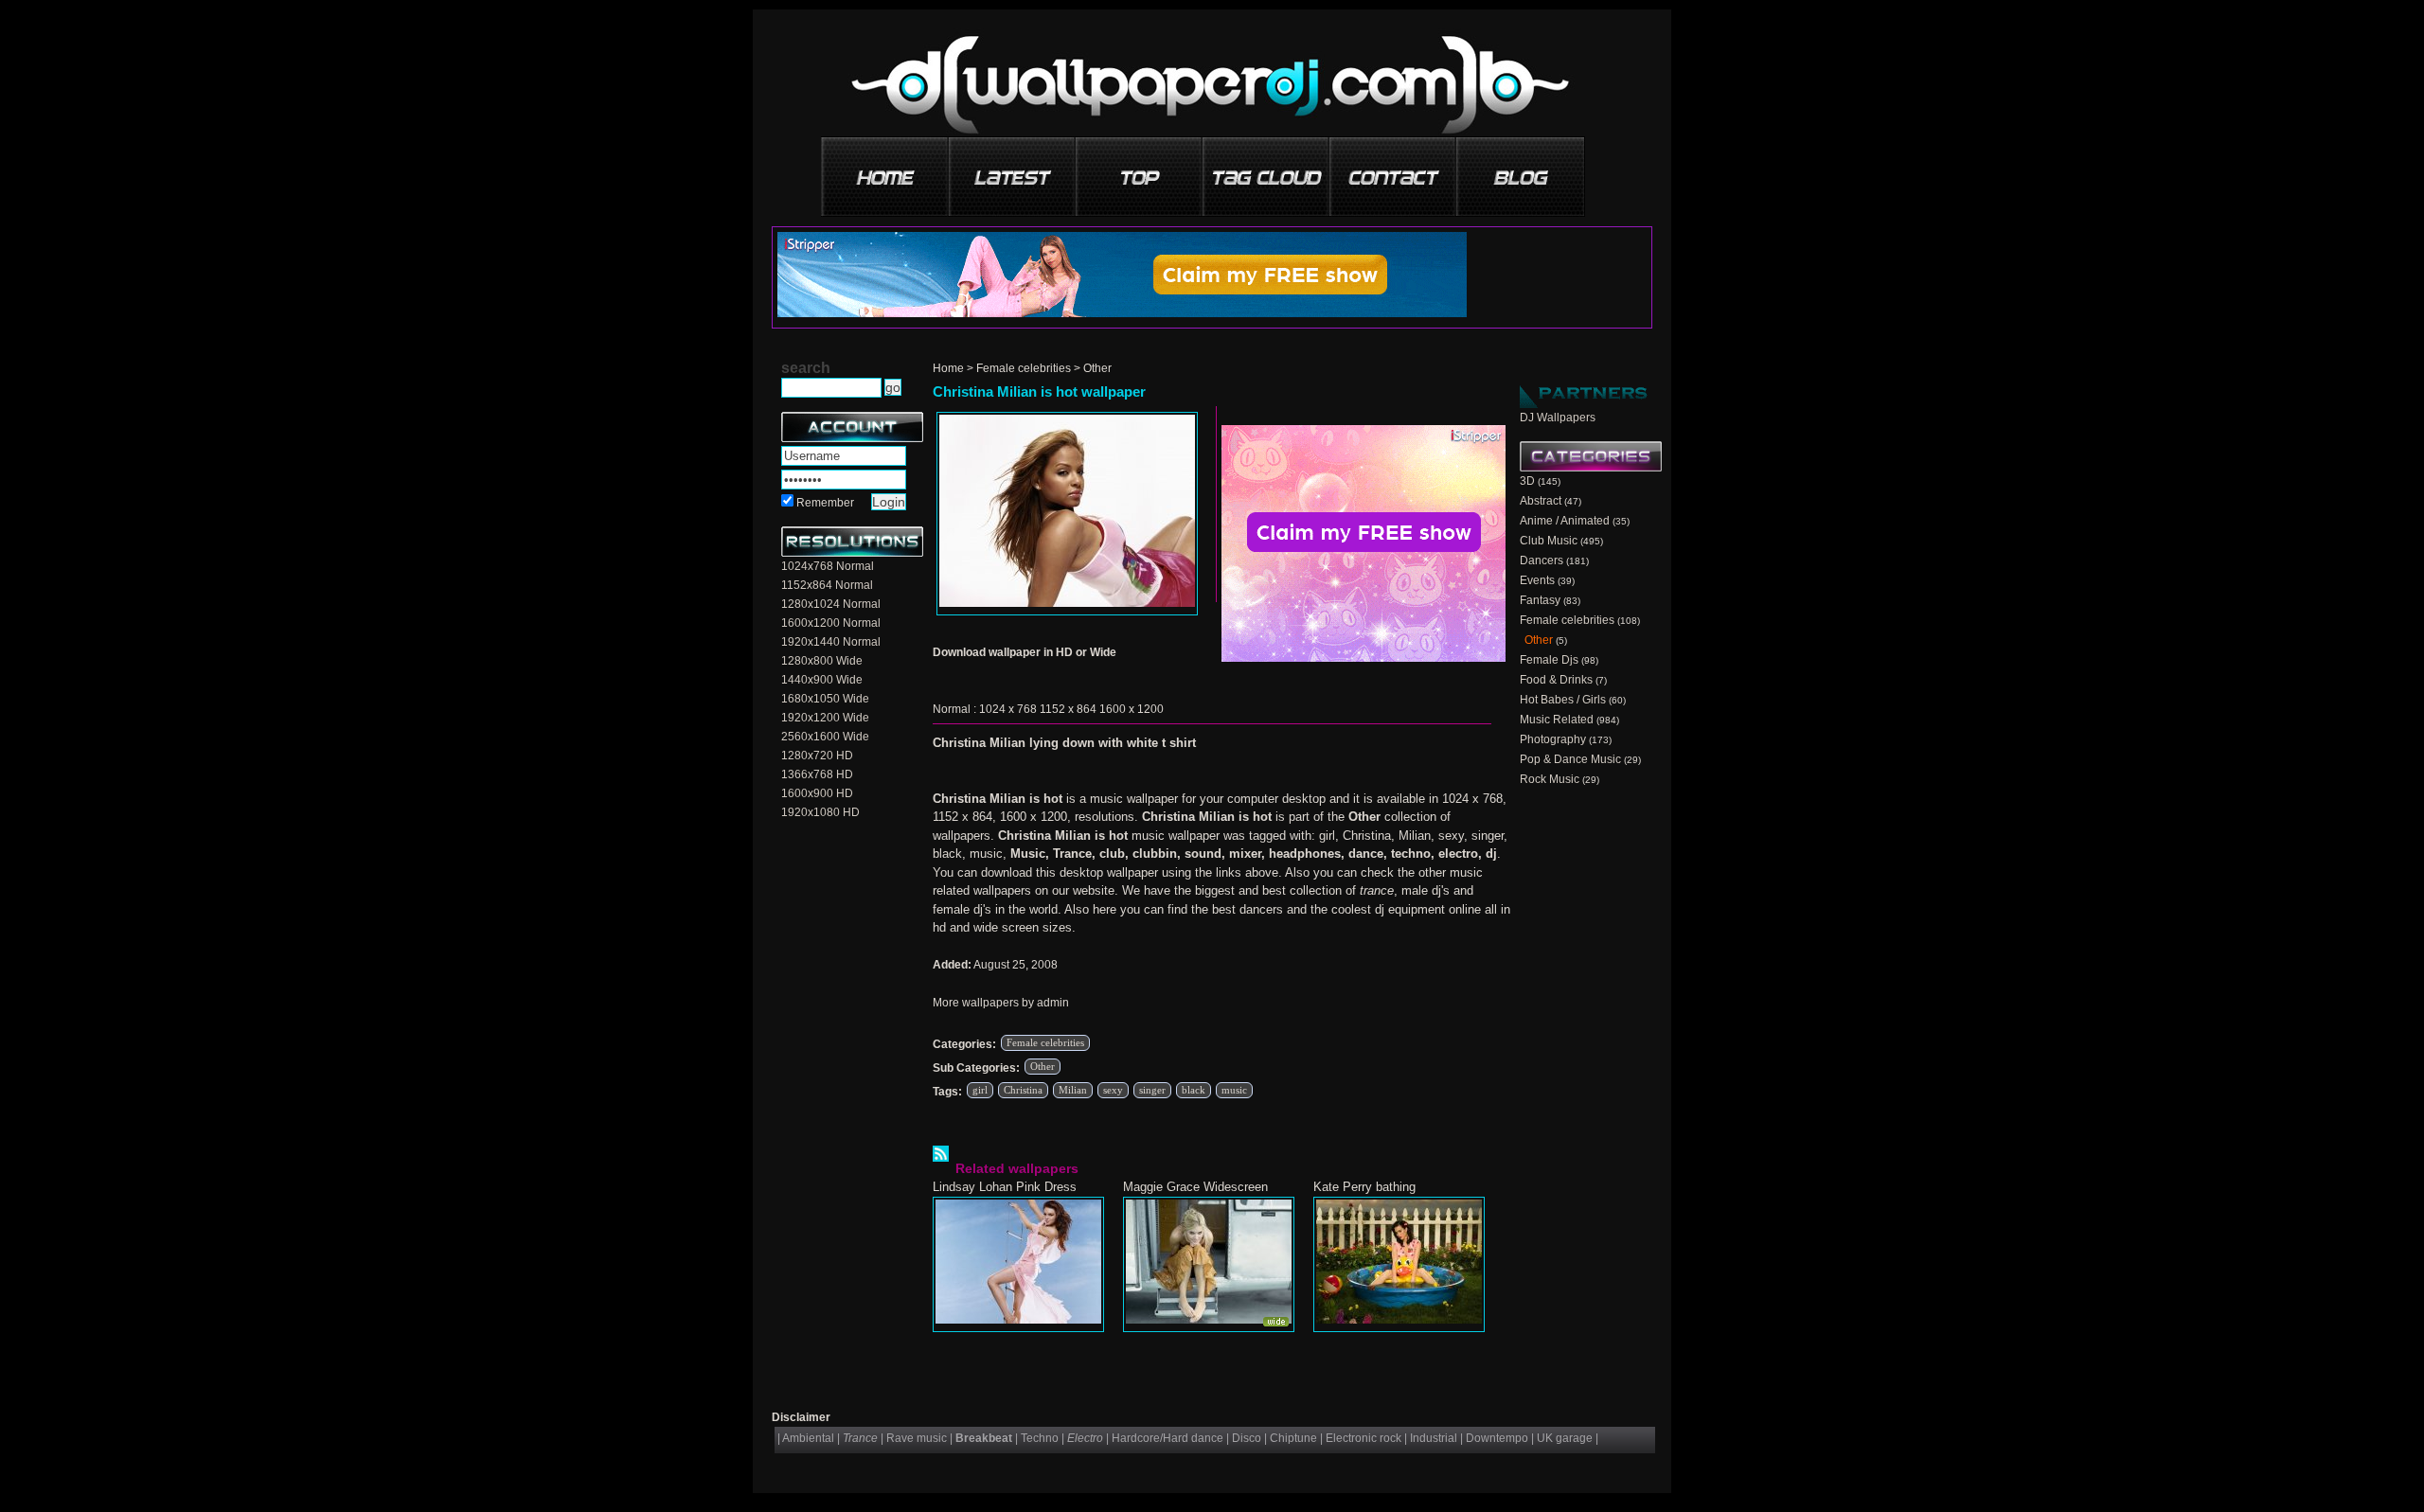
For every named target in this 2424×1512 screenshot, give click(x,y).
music (1234, 1090)
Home (948, 368)
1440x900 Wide (822, 680)
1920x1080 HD (820, 812)
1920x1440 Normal (831, 642)
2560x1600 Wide (825, 737)
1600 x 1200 (1132, 709)
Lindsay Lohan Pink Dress (1005, 1187)
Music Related (1557, 720)
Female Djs (1549, 660)
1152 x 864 (1068, 709)
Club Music (1549, 541)
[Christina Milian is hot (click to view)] (1067, 514)
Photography (1553, 739)
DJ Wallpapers (1558, 418)
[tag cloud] (1267, 170)
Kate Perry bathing (1364, 1187)
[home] (886, 170)
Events (1537, 580)
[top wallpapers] (1140, 170)
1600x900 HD (817, 793)
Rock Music (1550, 779)
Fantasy (1540, 600)
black (1194, 1090)
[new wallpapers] (1013, 170)
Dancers (1542, 560)
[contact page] (1394, 170)
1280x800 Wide (822, 661)
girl (980, 1090)
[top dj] (1521, 170)
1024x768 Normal (828, 566)
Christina (1023, 1090)
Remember (825, 503)
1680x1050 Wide (825, 699)
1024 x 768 (1008, 709)
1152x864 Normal (827, 585)
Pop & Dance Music (1570, 759)
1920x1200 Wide (825, 718)
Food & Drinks (1556, 680)
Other (1097, 368)
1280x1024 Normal (831, 604)
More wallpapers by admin (1001, 1003)
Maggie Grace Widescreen (1195, 1187)
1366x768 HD (817, 774)
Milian (1073, 1090)
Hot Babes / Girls (1563, 700)
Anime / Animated (1565, 521)
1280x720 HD (817, 756)
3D (1527, 481)
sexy (1113, 1090)
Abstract (1541, 501)
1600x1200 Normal (831, 623)
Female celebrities (1024, 368)
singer (1152, 1090)
